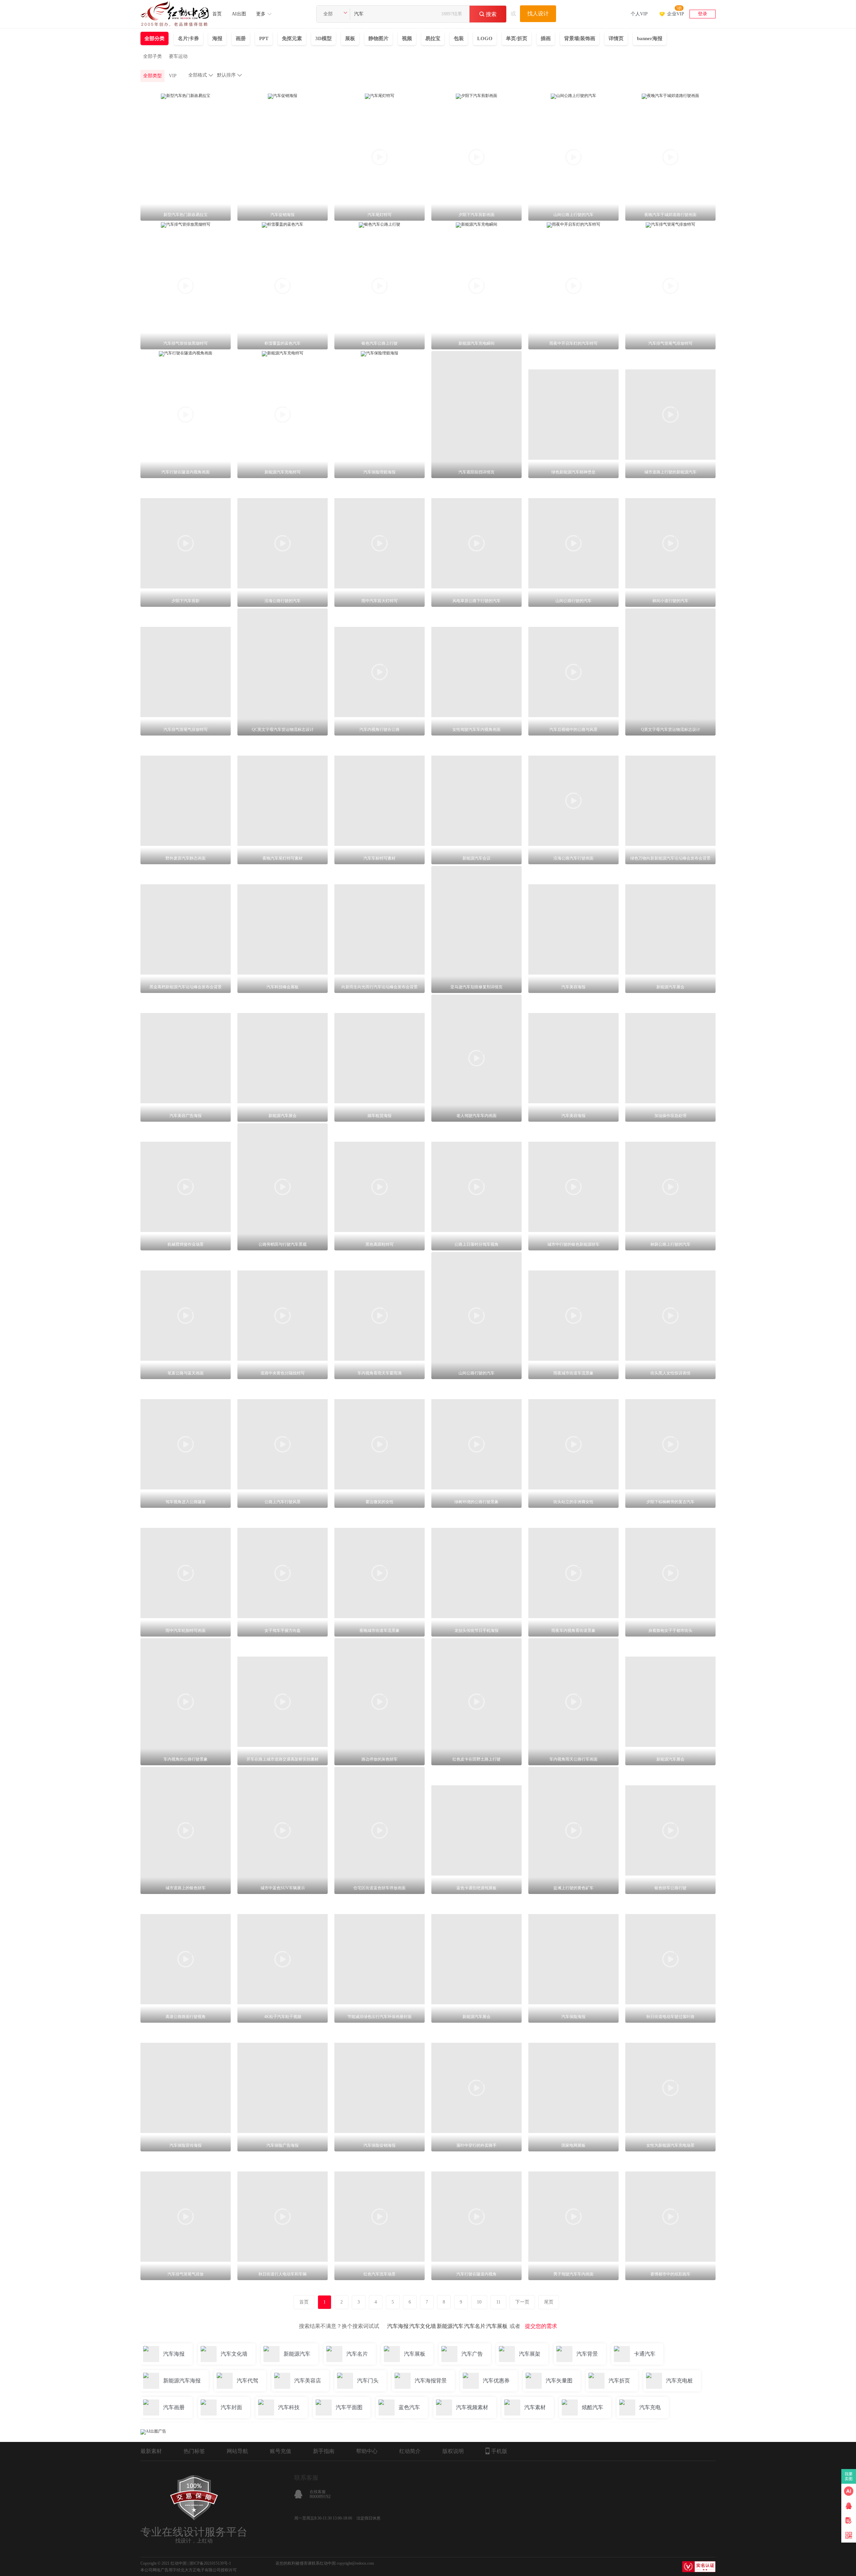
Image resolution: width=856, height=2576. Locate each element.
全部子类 (152, 56)
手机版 (499, 2451)
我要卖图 (849, 2476)
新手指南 (324, 2451)
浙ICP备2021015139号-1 (210, 2563)
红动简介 (410, 2451)
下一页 (522, 2302)
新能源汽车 (450, 2326)
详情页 (616, 38)
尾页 (549, 2302)
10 (479, 2302)
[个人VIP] (639, 5)
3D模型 (324, 38)
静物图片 (379, 38)
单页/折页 (517, 38)
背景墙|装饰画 (580, 38)
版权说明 (453, 2451)
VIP (173, 76)
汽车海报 (398, 2326)
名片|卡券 (188, 38)
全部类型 (152, 76)
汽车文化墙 (423, 2326)
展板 (350, 38)
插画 (546, 38)
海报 (217, 38)
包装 (459, 38)
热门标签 (194, 2451)
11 (498, 2302)
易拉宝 (433, 38)
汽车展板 (497, 2326)
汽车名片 (475, 2326)
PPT (264, 38)
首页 (217, 14)
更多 (261, 14)
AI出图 (239, 14)
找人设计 (538, 14)
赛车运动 (178, 56)
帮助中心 (367, 2451)
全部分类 (154, 38)
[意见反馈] (849, 2521)
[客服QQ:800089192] (849, 2506)
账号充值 (281, 2451)
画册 (241, 38)
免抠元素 (292, 38)
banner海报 (650, 38)
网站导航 (237, 2451)
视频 (407, 38)
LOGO (485, 38)
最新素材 (151, 2451)
